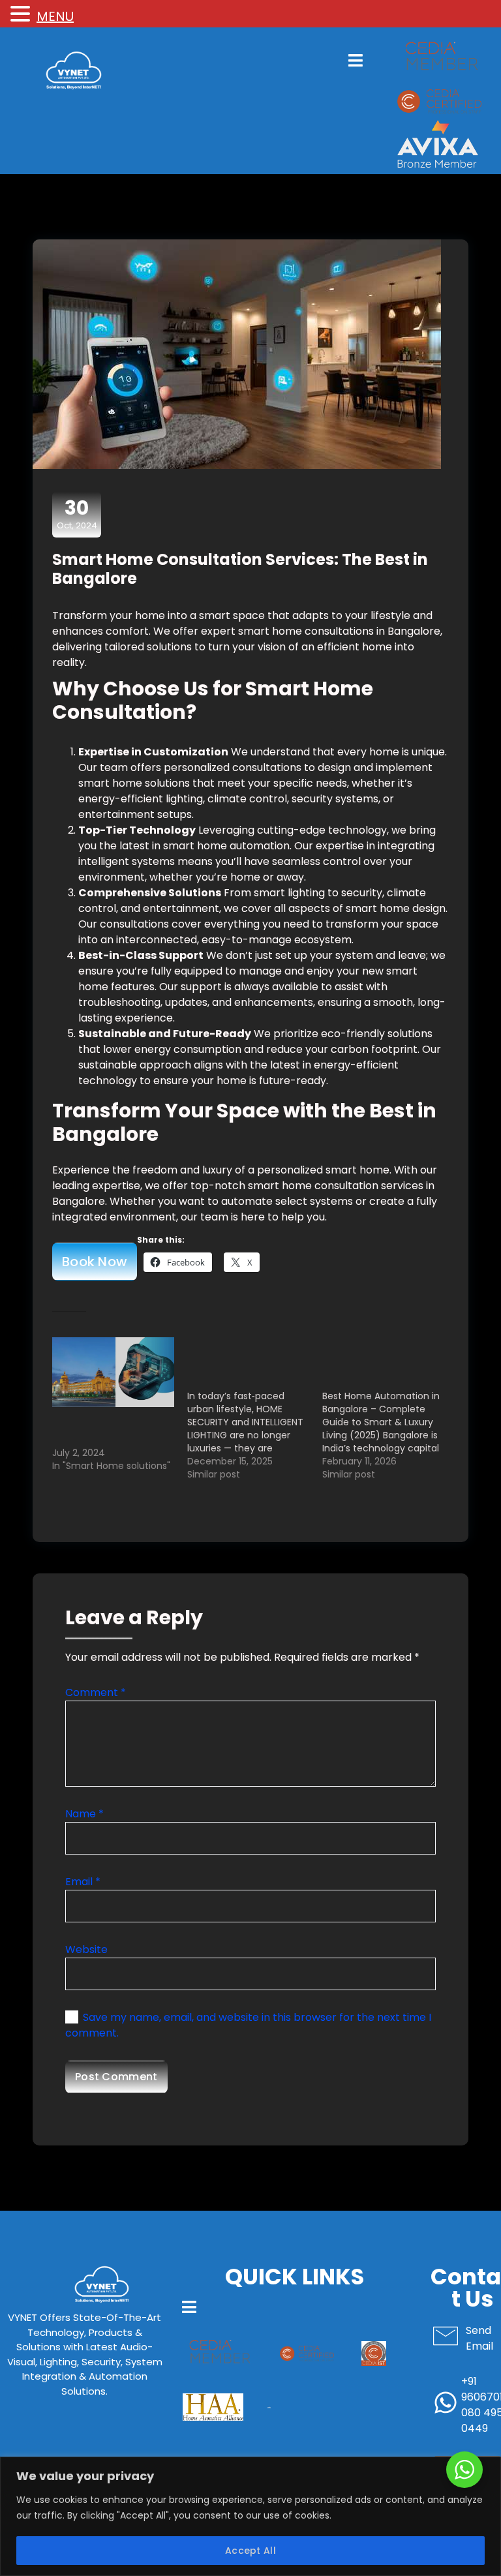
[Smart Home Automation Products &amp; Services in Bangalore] (113, 1372)
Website (86, 1949)
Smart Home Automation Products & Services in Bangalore (110, 1427)
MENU (55, 16)
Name (84, 1814)
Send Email (479, 2338)
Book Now (95, 1262)
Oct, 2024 (77, 514)
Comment (96, 1692)
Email (83, 1882)
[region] (250, 2516)
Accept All (250, 2551)
